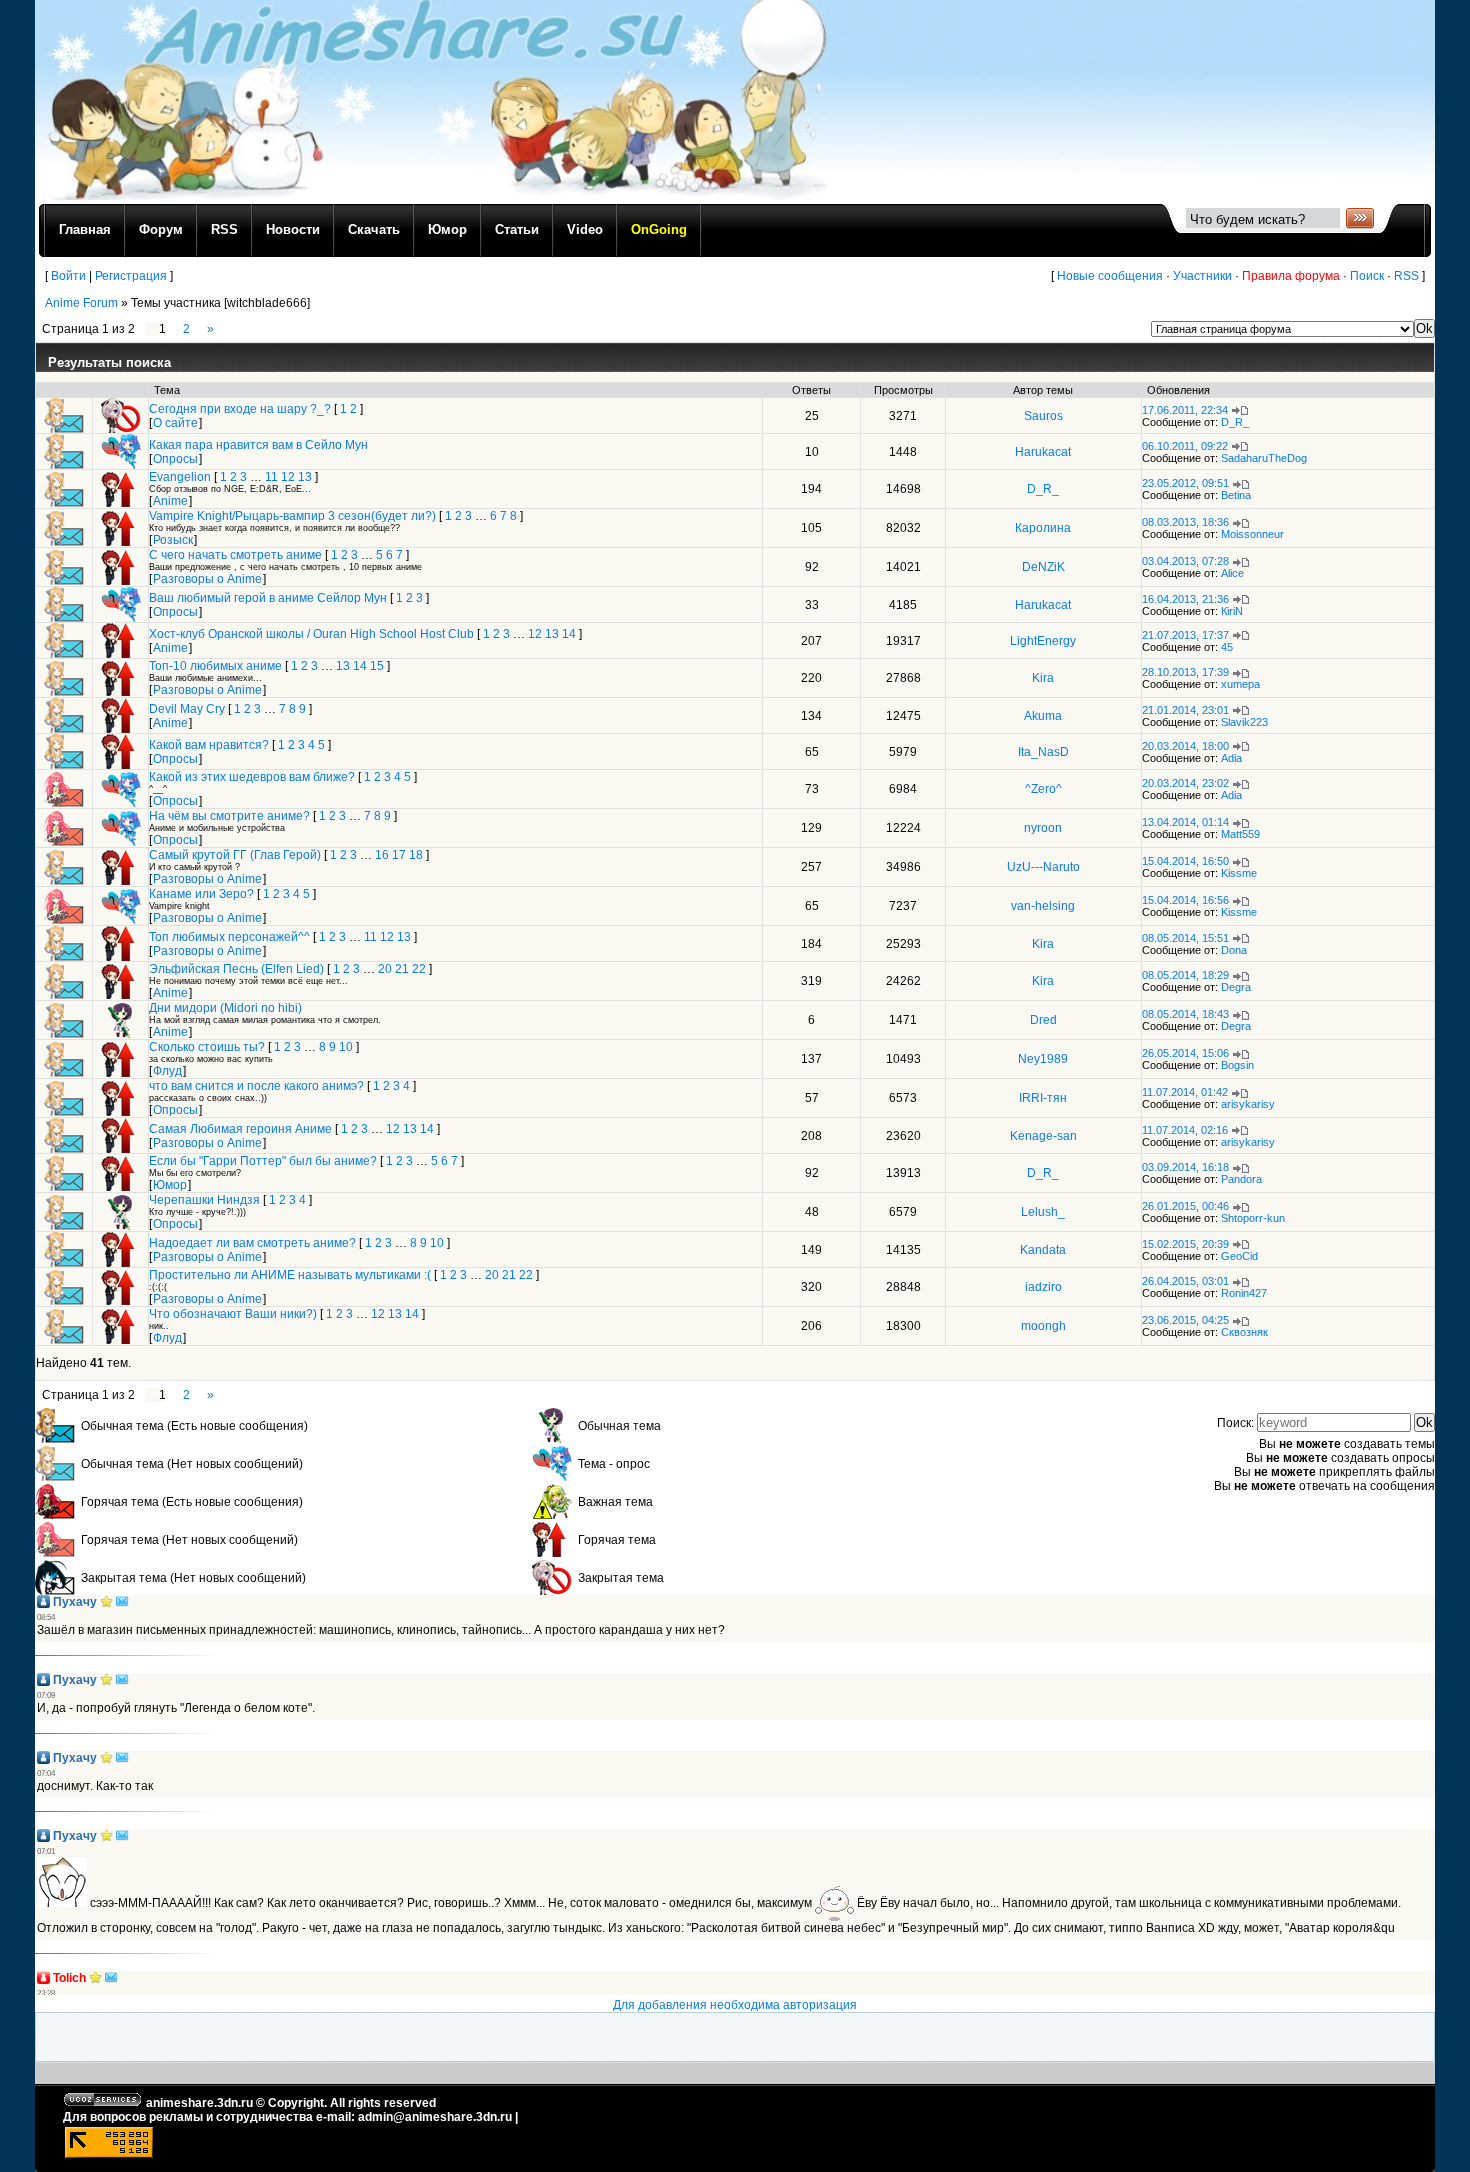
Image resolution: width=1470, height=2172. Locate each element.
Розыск (173, 540)
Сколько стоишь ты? (207, 1047)
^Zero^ (1043, 789)
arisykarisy (1248, 1104)
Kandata (1043, 1250)
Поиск (1367, 276)
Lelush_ (1043, 1212)
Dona (1234, 950)
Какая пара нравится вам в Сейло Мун (258, 445)
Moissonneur (1252, 534)
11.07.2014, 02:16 (1185, 1130)
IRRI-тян (1043, 1098)
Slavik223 (1244, 722)
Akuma (1043, 716)
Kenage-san (1043, 1136)
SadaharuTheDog (1264, 458)
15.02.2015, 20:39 (1185, 1244)
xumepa (1240, 684)
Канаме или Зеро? (201, 894)
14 (569, 634)
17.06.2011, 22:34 (1185, 410)
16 (382, 855)
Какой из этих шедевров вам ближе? (252, 777)
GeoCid (1239, 1256)
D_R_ (1235, 422)
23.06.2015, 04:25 (1185, 1320)
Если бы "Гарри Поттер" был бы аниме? (263, 1161)
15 (377, 666)
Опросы (175, 459)
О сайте (175, 423)
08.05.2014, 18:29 (1185, 975)
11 (271, 477)
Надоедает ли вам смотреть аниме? (252, 1243)
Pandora (1241, 1179)
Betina (1236, 495)
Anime (170, 501)
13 (305, 477)
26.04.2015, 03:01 (1185, 1281)
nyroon (1043, 828)
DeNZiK (1043, 567)
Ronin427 (1244, 1293)
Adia (1231, 758)
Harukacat (1043, 452)
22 (419, 969)
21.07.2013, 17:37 (1185, 635)
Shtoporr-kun (1253, 1218)
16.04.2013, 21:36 (1185, 599)
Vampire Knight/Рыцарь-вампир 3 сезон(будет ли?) (292, 516)
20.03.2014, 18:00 (1185, 746)
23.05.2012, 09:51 (1185, 483)
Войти (68, 276)
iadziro (1043, 1287)
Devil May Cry (187, 709)
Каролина (1043, 528)
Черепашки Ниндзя (204, 1200)
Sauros (1043, 416)
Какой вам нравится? (209, 745)
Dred (1043, 1020)
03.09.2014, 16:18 (1185, 1167)
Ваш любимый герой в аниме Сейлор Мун (268, 598)
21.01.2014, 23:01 (1185, 710)
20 (385, 969)
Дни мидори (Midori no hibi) (225, 1008)
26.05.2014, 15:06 (1185, 1053)
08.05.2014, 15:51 (1185, 938)
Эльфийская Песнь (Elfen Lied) (236, 969)
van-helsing (1043, 906)
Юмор (170, 1185)
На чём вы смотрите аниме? (229, 816)
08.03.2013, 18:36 (1185, 522)
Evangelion (180, 477)
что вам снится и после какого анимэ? (256, 1086)
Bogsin (1237, 1065)
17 (399, 855)
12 (288, 477)
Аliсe (1232, 573)
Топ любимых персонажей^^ (229, 937)
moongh (1043, 1326)
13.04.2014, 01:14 (1185, 822)
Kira (1043, 678)
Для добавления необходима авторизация (735, 2005)
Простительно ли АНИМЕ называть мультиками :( (290, 1275)
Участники (1202, 276)
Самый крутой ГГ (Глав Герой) (235, 855)
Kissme (1239, 873)
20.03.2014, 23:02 (1185, 783)
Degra (1236, 987)
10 (346, 1047)
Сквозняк (1244, 1332)
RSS (1406, 276)
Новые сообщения (1110, 276)
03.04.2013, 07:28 (1185, 561)
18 (416, 855)
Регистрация (131, 276)
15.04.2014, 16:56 (1185, 900)
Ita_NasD (1043, 752)
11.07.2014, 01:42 (1185, 1092)
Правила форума (1291, 276)
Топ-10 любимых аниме (215, 666)
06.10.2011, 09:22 (1185, 446)
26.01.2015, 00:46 (1185, 1206)
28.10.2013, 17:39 (1185, 672)
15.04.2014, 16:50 (1185, 861)
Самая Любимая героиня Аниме (240, 1129)
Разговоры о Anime (207, 579)
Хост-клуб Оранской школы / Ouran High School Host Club (311, 634)
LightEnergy (1043, 641)
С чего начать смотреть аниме (235, 555)
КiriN (1232, 611)
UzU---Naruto (1043, 867)
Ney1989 (1043, 1059)
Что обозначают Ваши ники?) (233, 1314)
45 (1227, 647)
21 (402, 969)
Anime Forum (81, 303)
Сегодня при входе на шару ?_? (240, 409)
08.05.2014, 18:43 (1185, 1014)
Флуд (167, 1071)
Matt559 (1240, 834)
